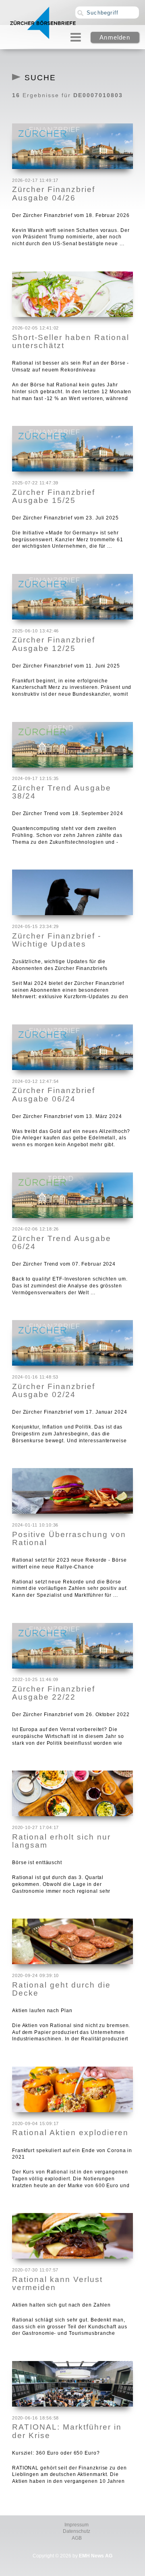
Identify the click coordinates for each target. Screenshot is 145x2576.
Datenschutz (77, 2531)
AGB (77, 2538)
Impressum (77, 2525)
